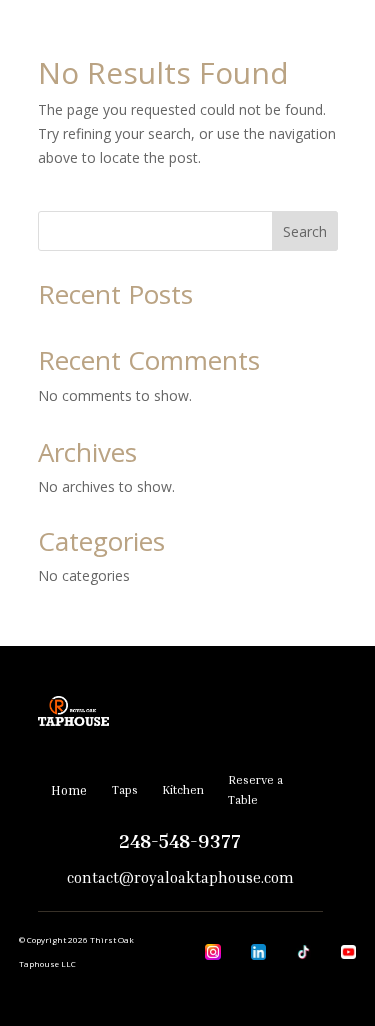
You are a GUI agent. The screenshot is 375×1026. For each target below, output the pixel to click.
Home (69, 790)
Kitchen (183, 789)
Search (305, 231)
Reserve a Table (255, 789)
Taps (125, 789)
